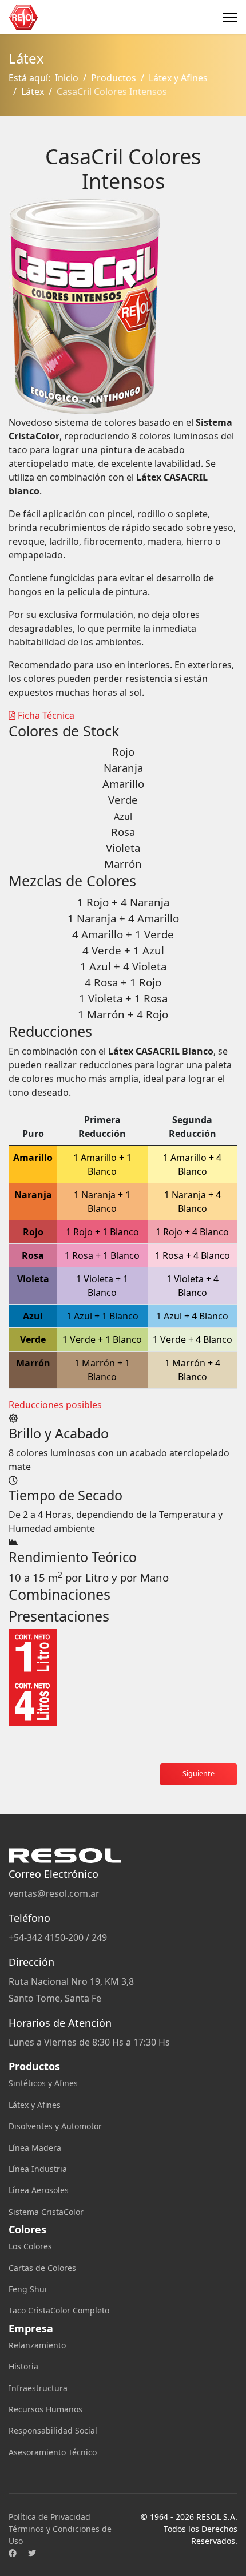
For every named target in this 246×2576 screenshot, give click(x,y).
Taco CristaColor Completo (59, 2310)
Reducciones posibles (55, 1405)
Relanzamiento (37, 2345)
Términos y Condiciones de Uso (60, 2535)
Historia (23, 2366)
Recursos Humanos (45, 2409)
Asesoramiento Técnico (53, 2452)
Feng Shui (28, 2289)
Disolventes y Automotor (55, 2126)
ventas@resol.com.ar (54, 1893)
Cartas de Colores (42, 2268)
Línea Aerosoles (39, 2190)
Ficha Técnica (45, 715)
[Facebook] (13, 2553)
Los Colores (30, 2246)
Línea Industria (38, 2169)
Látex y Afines (35, 2105)
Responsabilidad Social (53, 2430)
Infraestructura (38, 2388)
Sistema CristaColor (46, 2212)
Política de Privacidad (49, 2517)
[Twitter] (32, 2553)
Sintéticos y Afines (43, 2083)
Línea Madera (35, 2148)
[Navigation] (230, 17)
